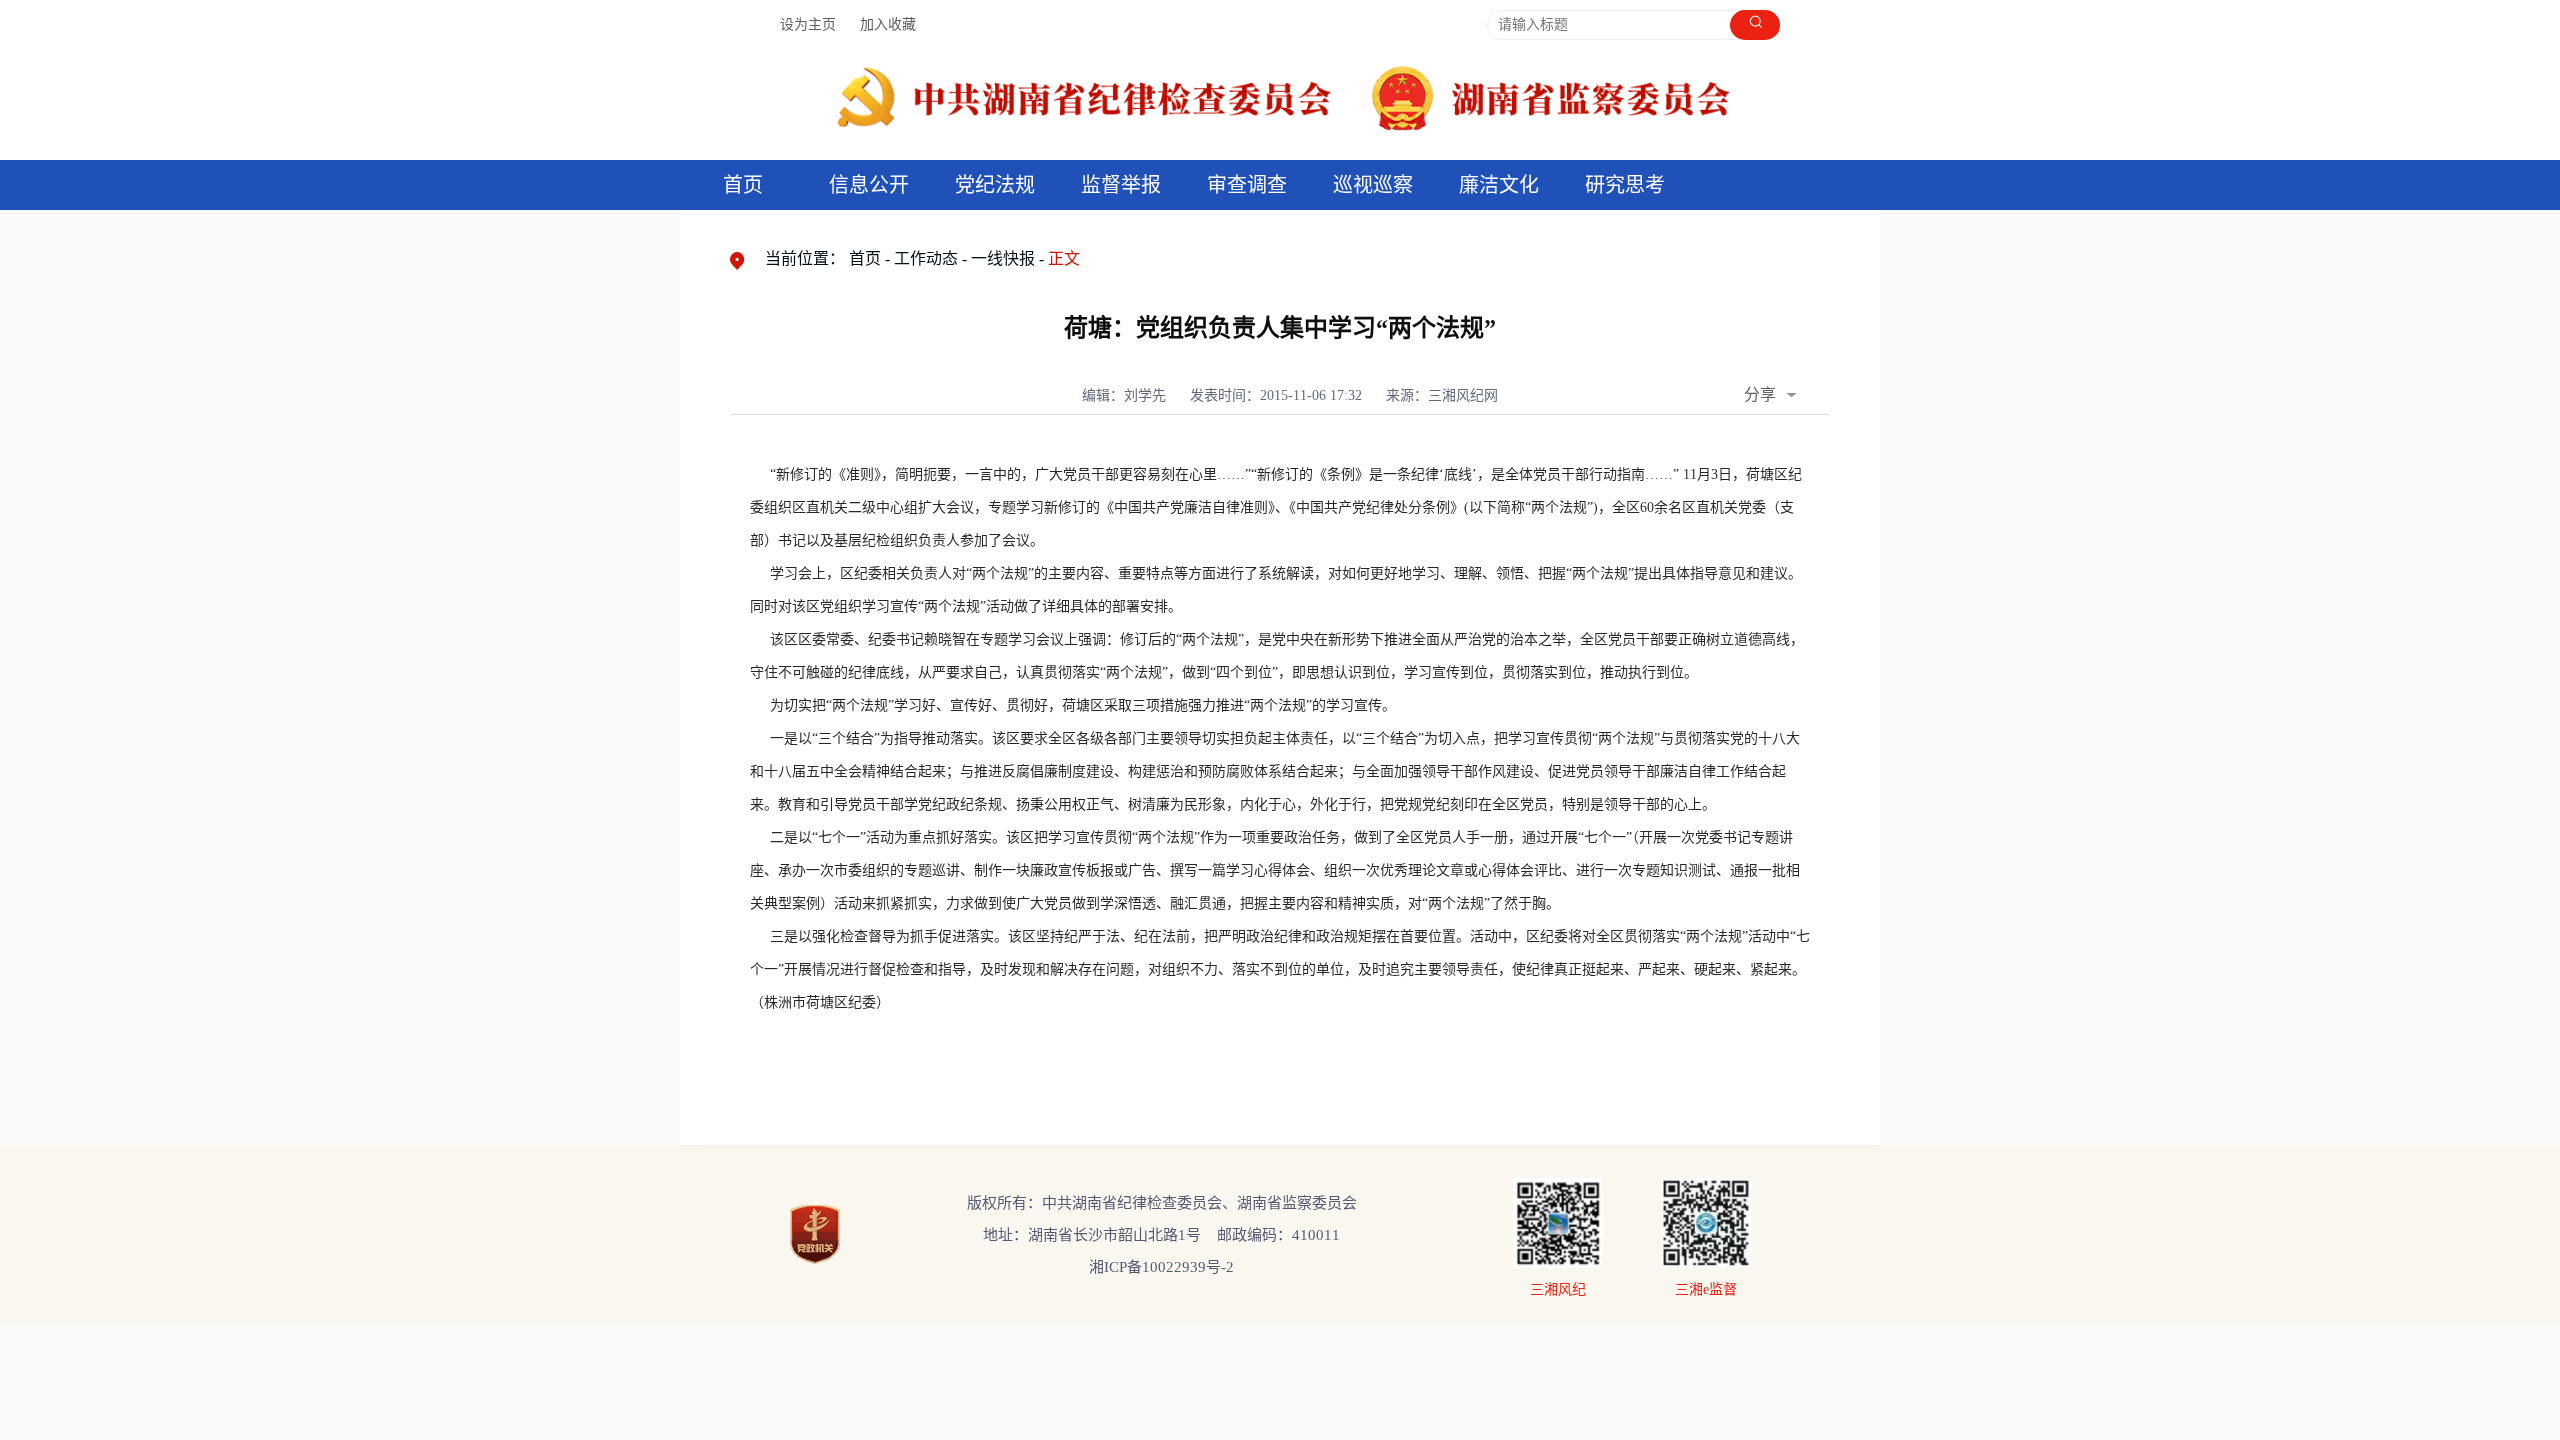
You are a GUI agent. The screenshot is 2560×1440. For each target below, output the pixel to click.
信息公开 (869, 185)
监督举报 (1121, 185)
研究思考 (1625, 185)
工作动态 (926, 258)
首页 (743, 185)
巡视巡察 (1373, 185)
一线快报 (1003, 258)
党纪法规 (995, 185)
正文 (1064, 258)
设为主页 (808, 24)
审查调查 (1247, 185)
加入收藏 (888, 24)
